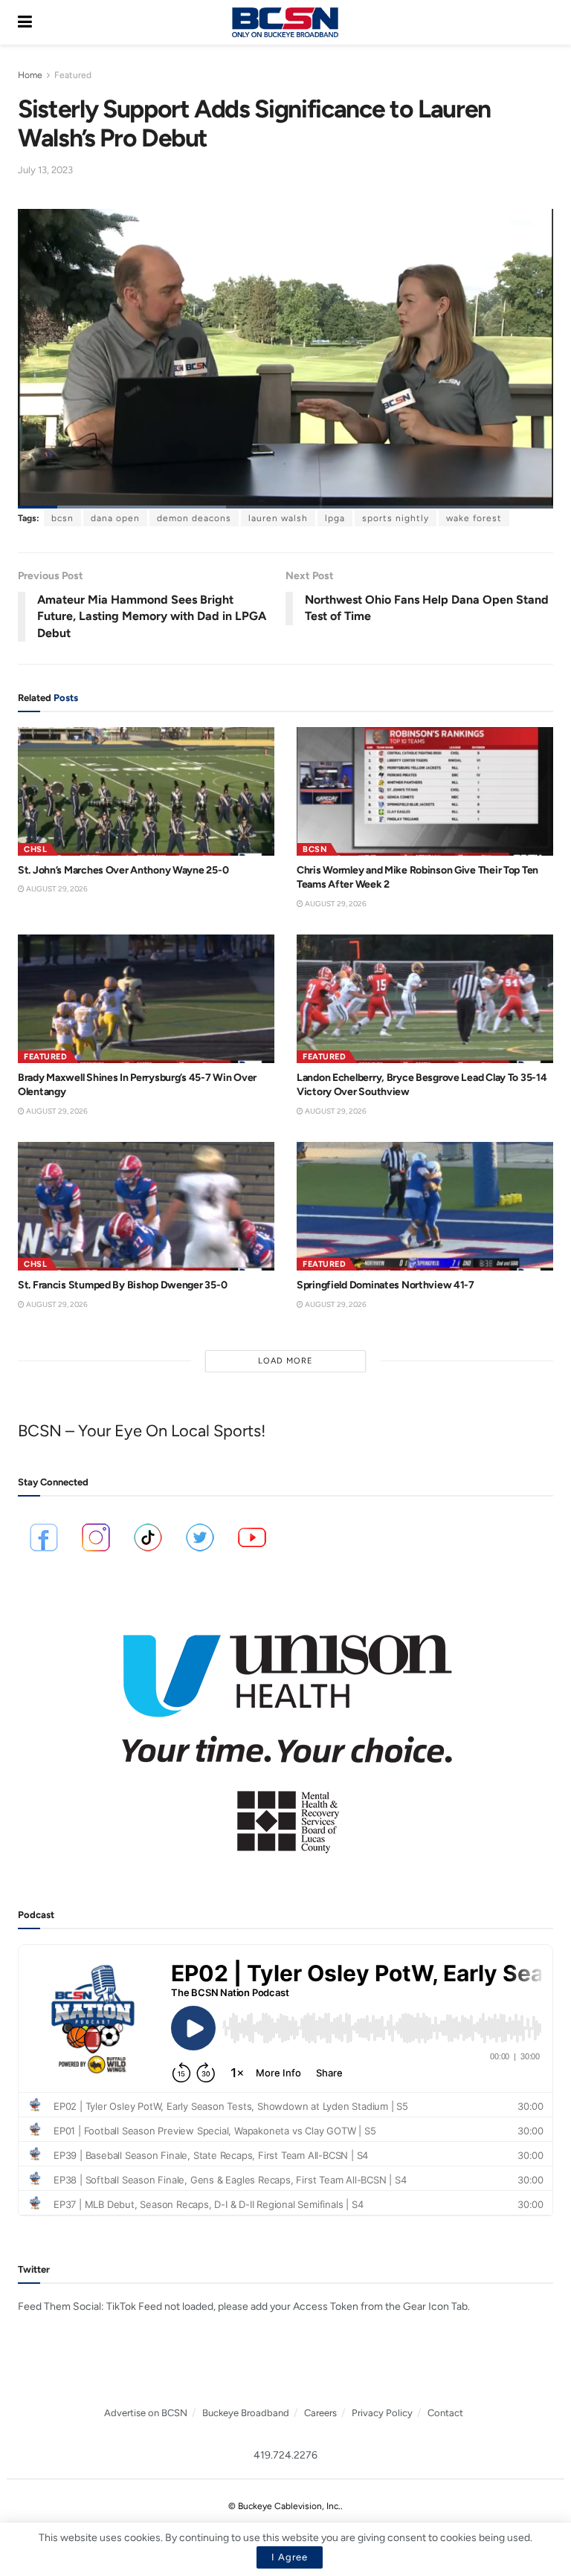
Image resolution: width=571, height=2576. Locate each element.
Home (30, 75)
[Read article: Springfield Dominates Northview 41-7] (425, 1206)
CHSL (35, 849)
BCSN (315, 849)
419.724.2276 (285, 2455)
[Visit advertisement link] (285, 1734)
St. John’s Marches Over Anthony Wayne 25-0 (123, 870)
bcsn (62, 518)
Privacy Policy (382, 2413)
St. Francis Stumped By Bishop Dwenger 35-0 (122, 1285)
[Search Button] (546, 22)
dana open (115, 518)
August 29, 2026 (56, 889)
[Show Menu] (25, 22)
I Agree (290, 2557)
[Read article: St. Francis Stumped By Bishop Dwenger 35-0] (146, 1206)
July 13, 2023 (45, 170)
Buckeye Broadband (246, 2413)
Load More (285, 1361)
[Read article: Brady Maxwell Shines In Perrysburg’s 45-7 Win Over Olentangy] (146, 999)
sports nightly (396, 518)
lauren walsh (278, 518)
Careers (320, 2413)
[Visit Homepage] (285, 22)
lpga (335, 518)
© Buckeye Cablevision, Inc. (284, 2506)
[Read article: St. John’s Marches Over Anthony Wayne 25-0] (146, 791)
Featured (73, 75)
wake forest (474, 518)
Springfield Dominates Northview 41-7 (385, 1285)
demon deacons (194, 518)
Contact (445, 2413)
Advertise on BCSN (146, 2413)
